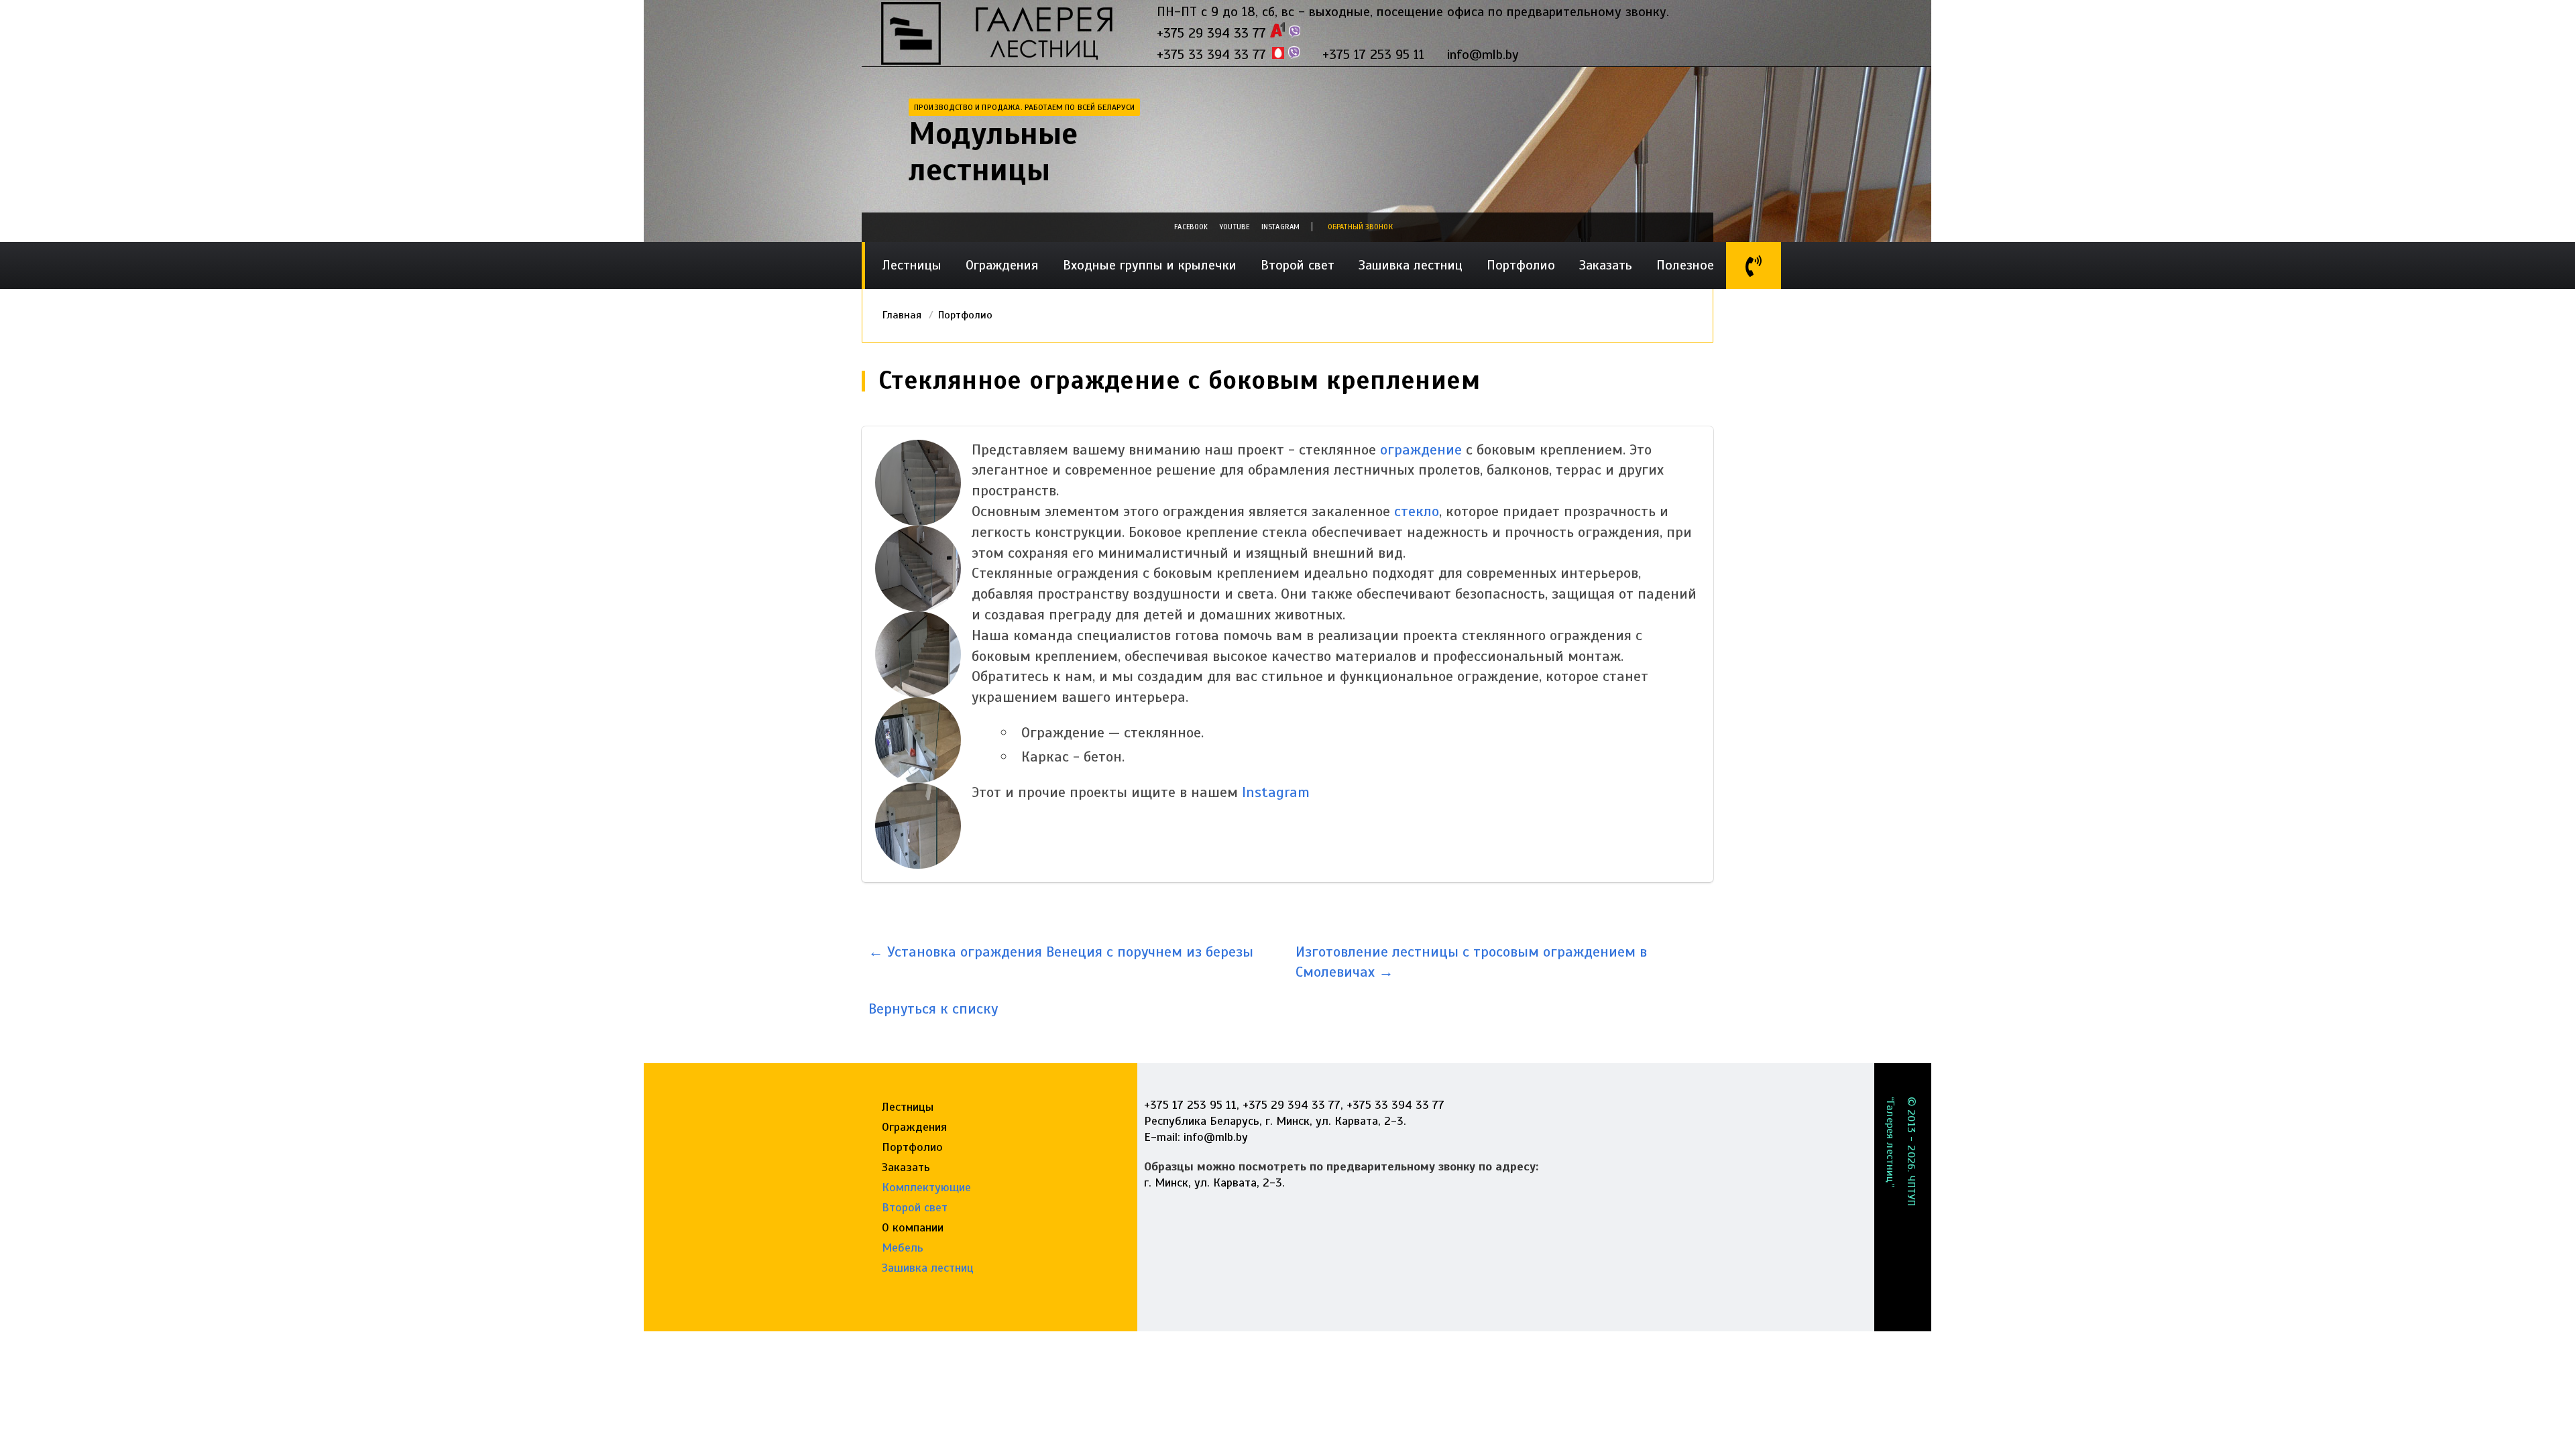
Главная (902, 315)
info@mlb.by (1483, 55)
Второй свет (1298, 265)
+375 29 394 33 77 (1211, 33)
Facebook (1191, 227)
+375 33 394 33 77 (1211, 55)
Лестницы (912, 265)
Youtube (1235, 227)
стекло (1417, 511)
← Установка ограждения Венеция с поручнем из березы (1061, 952)
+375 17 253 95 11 (1373, 55)
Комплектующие (926, 1187)
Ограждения (1002, 265)
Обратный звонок (1360, 227)
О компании (913, 1227)
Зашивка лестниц (1411, 265)
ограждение (1421, 449)
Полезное (1685, 265)
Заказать (1606, 265)
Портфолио (1521, 265)
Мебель (903, 1248)
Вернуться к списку (933, 1009)
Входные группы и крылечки (1150, 265)
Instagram (1280, 227)
